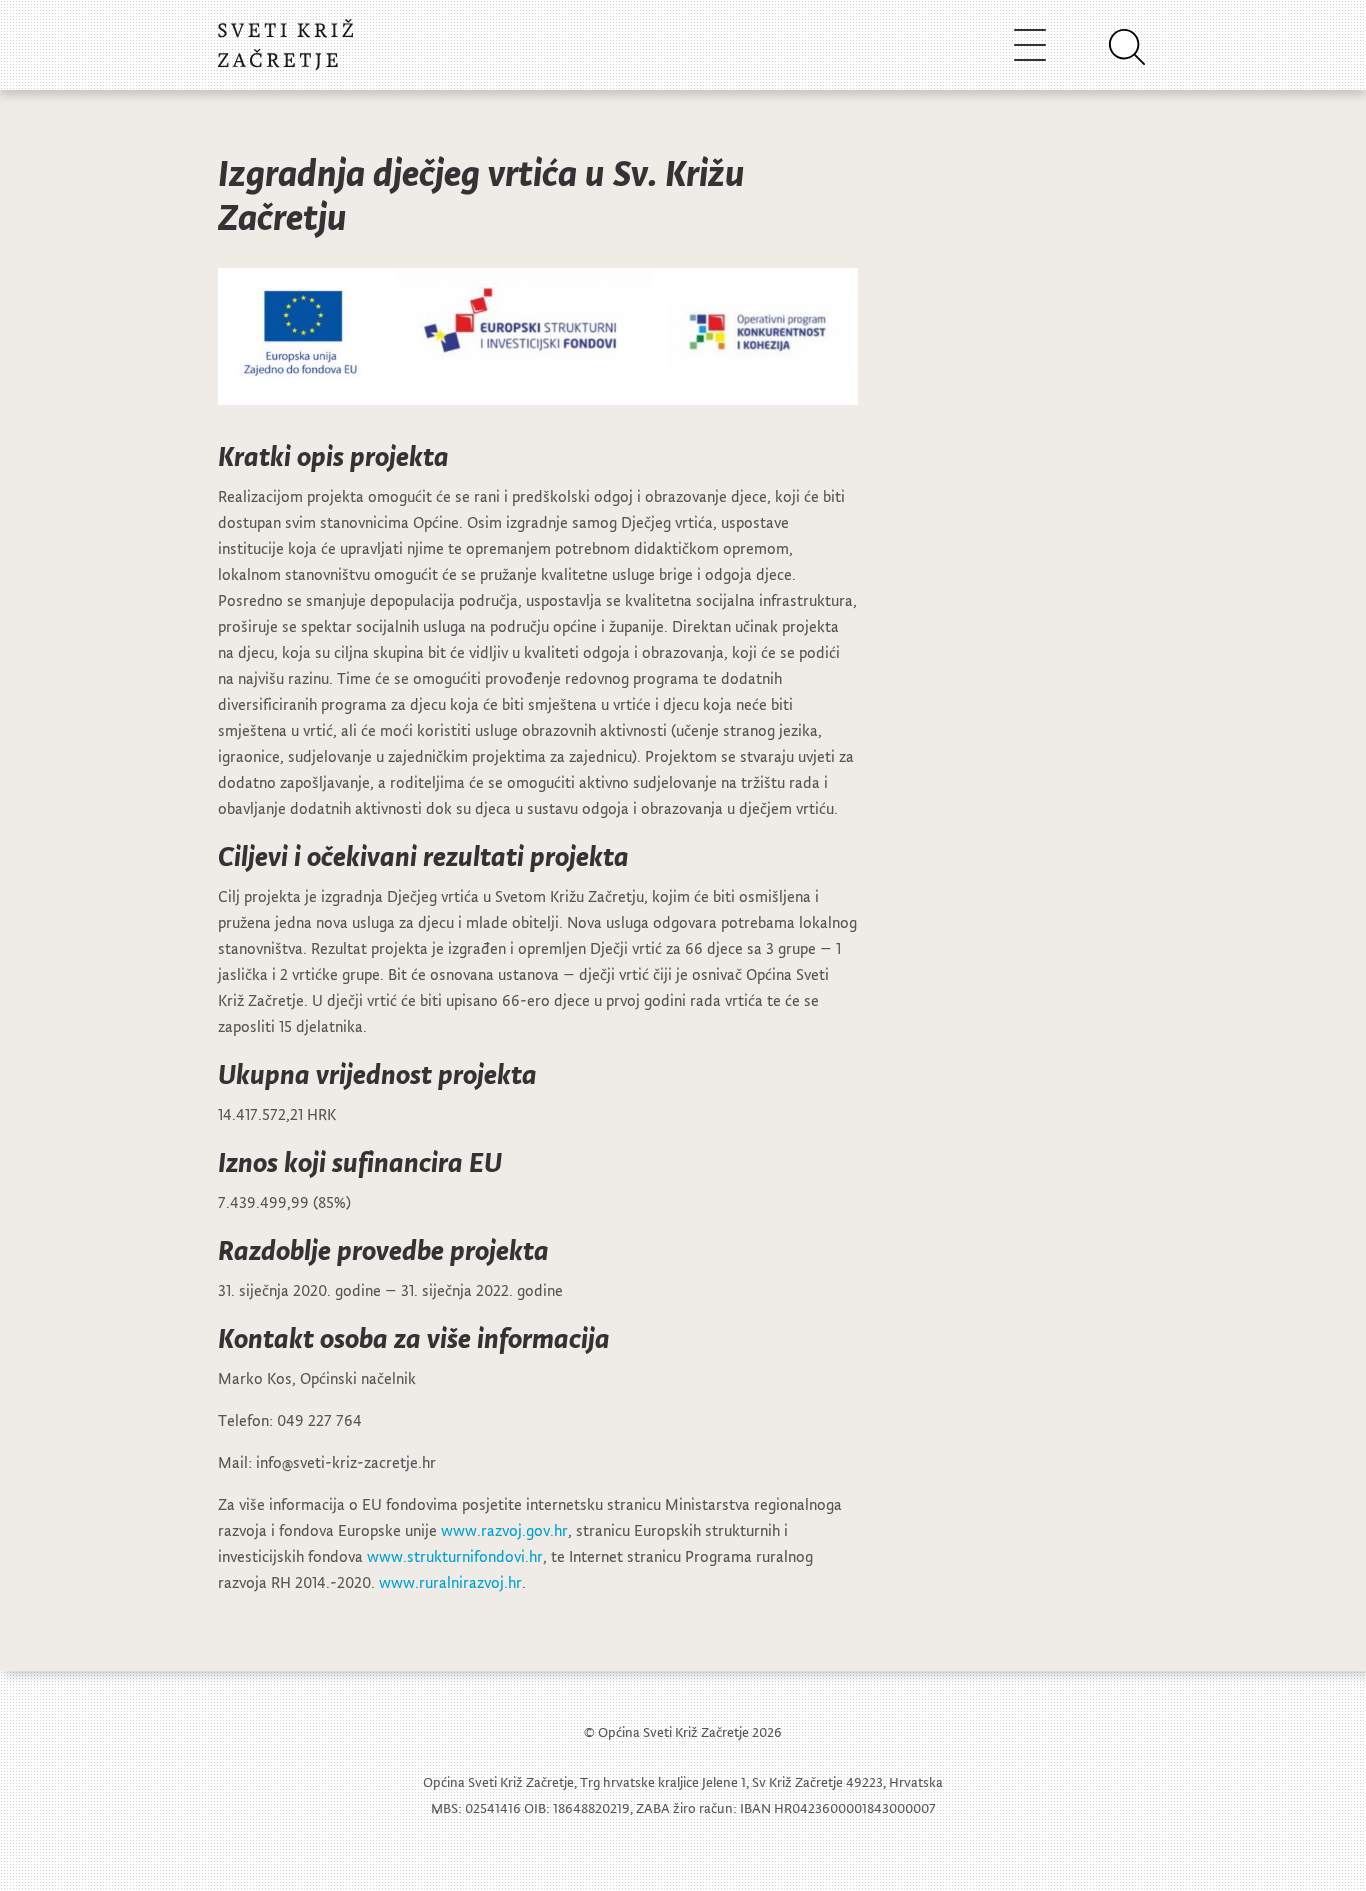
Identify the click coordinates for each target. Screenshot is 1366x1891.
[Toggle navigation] (1030, 44)
